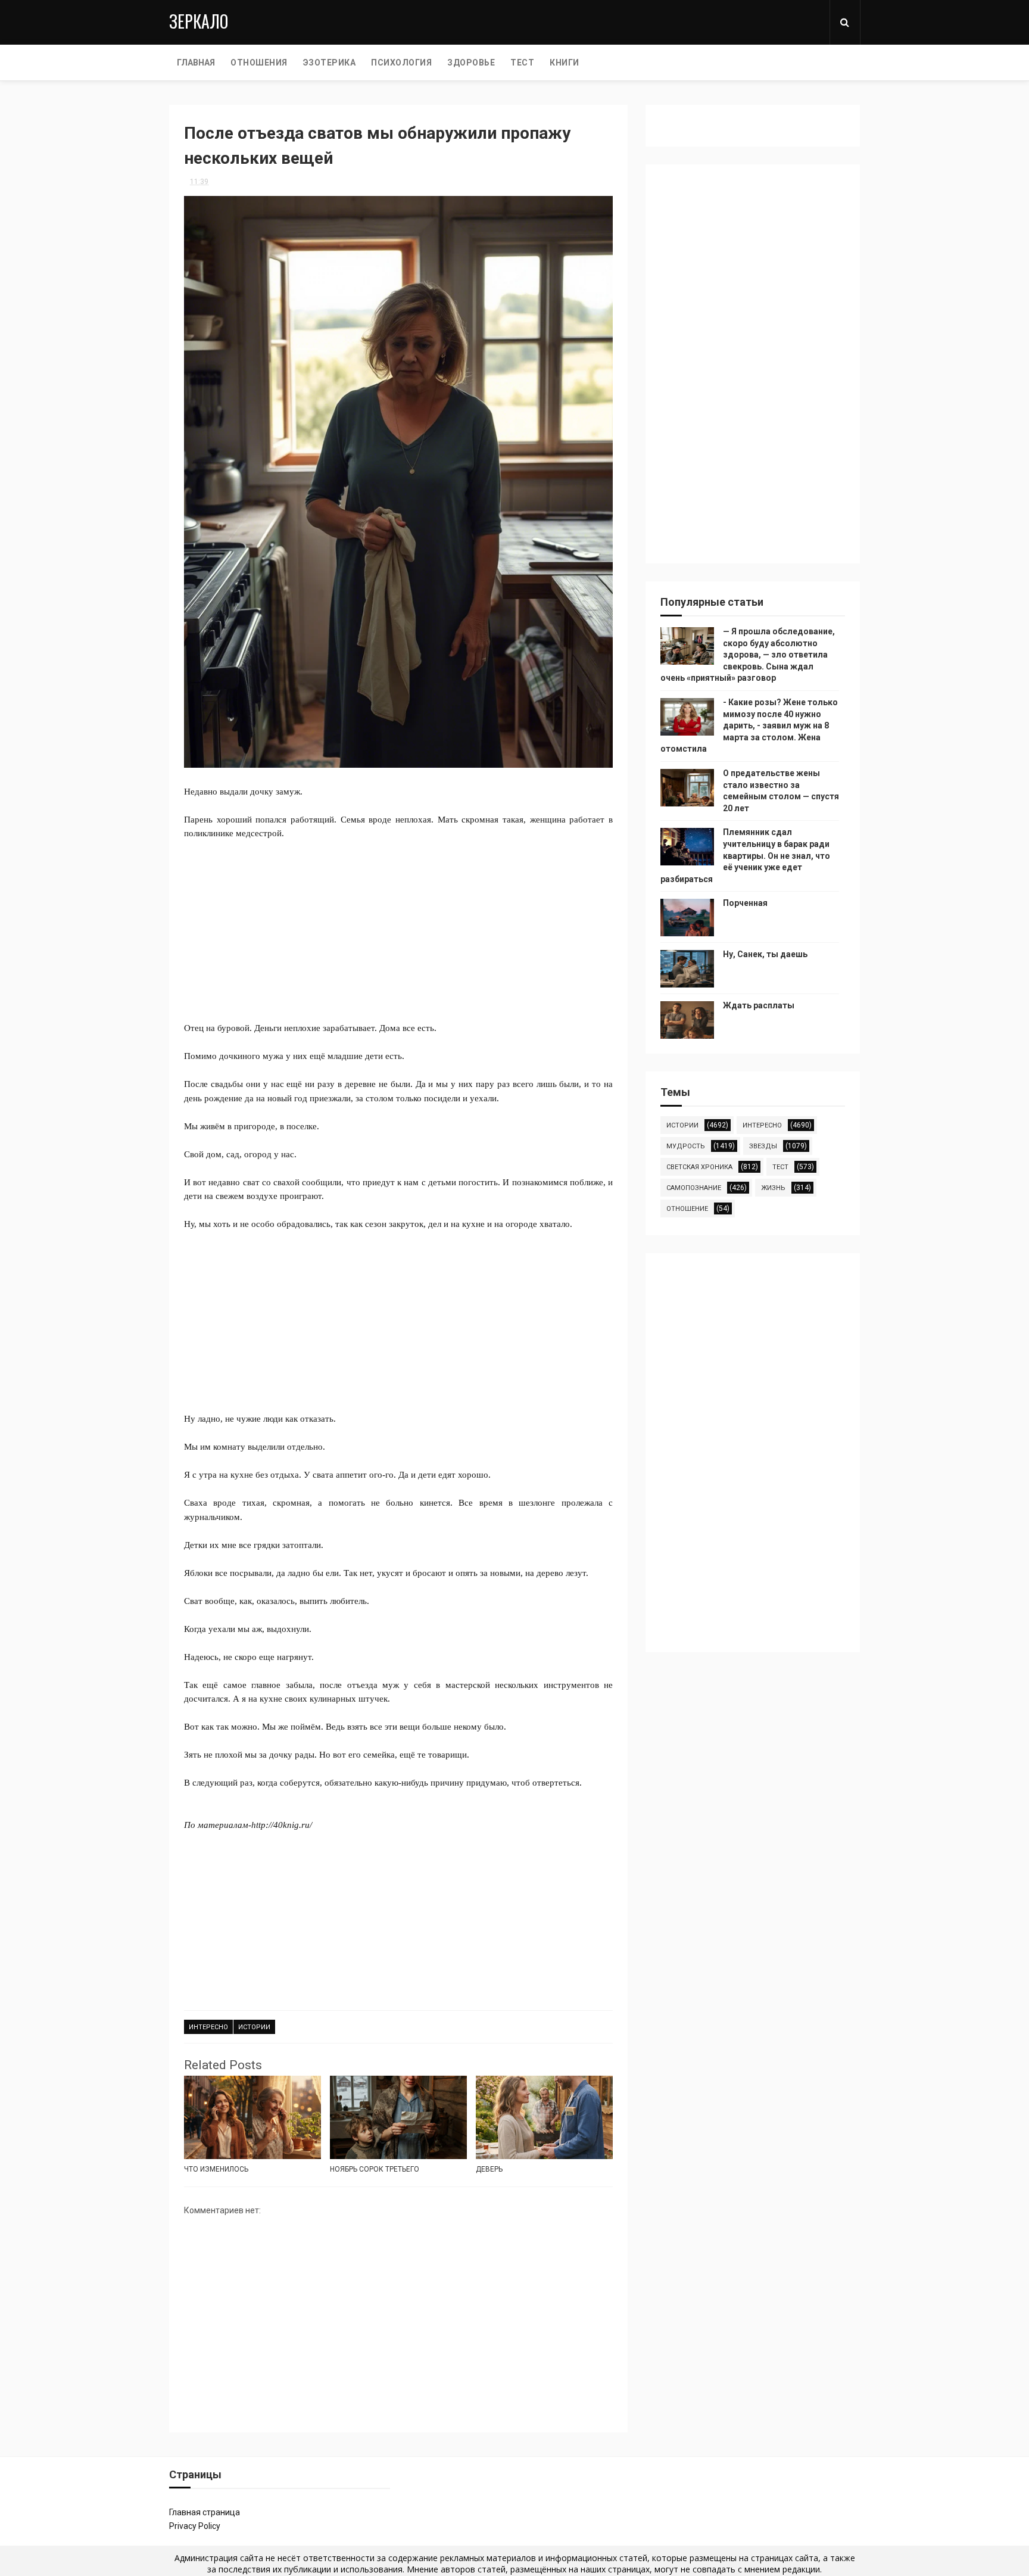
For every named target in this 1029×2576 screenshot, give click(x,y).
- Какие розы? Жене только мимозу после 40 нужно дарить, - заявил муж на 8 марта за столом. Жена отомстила (749, 725)
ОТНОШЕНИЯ (259, 63)
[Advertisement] (398, 924)
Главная (196, 63)
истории (254, 2027)
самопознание (694, 1188)
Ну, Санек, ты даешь (765, 954)
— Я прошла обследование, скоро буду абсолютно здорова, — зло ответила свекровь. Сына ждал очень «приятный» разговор (748, 655)
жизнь (773, 1188)
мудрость (686, 1146)
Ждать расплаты (759, 1005)
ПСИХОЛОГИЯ (401, 63)
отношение (687, 1209)
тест (780, 1167)
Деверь (489, 2169)
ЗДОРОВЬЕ (471, 63)
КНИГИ (565, 63)
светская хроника (699, 1167)
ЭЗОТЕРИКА (330, 63)
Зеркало (199, 21)
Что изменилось (216, 2169)
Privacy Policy (195, 2526)
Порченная (745, 903)
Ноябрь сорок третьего (375, 2169)
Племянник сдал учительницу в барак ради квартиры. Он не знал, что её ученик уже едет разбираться (745, 855)
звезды (763, 1146)
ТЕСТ (522, 63)
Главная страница (205, 2512)
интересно (208, 2027)
